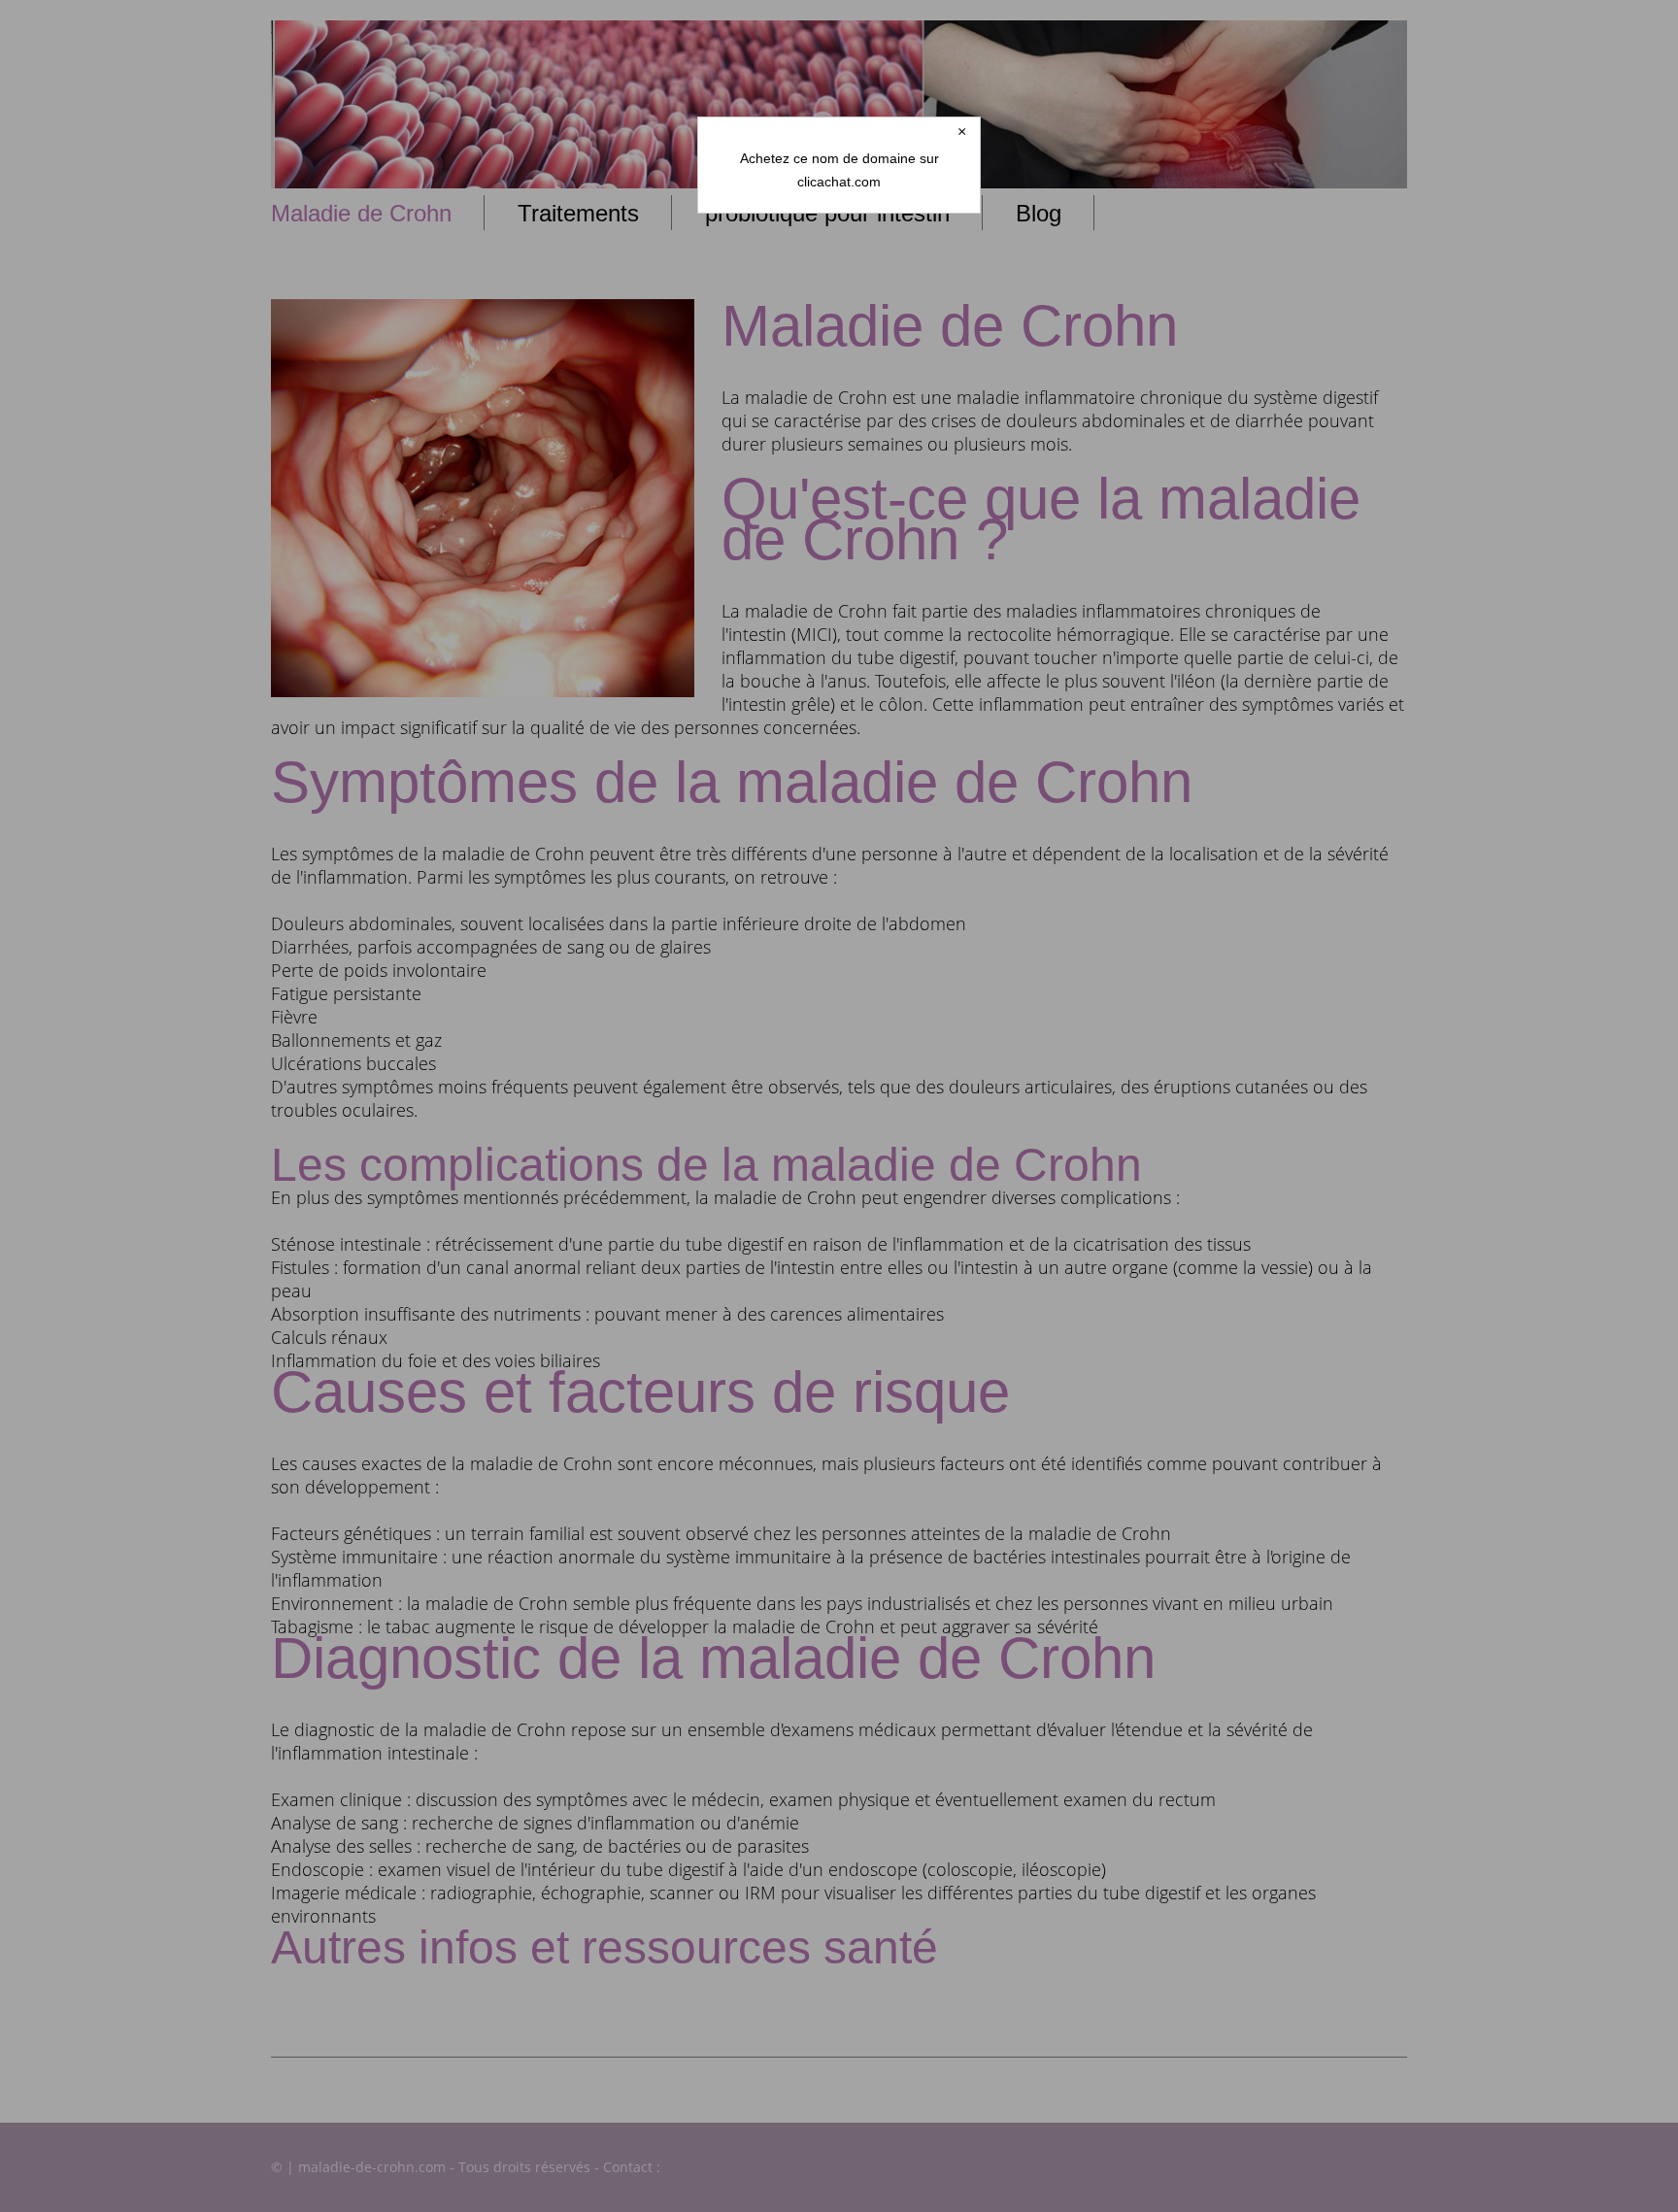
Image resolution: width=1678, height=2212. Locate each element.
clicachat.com (839, 182)
